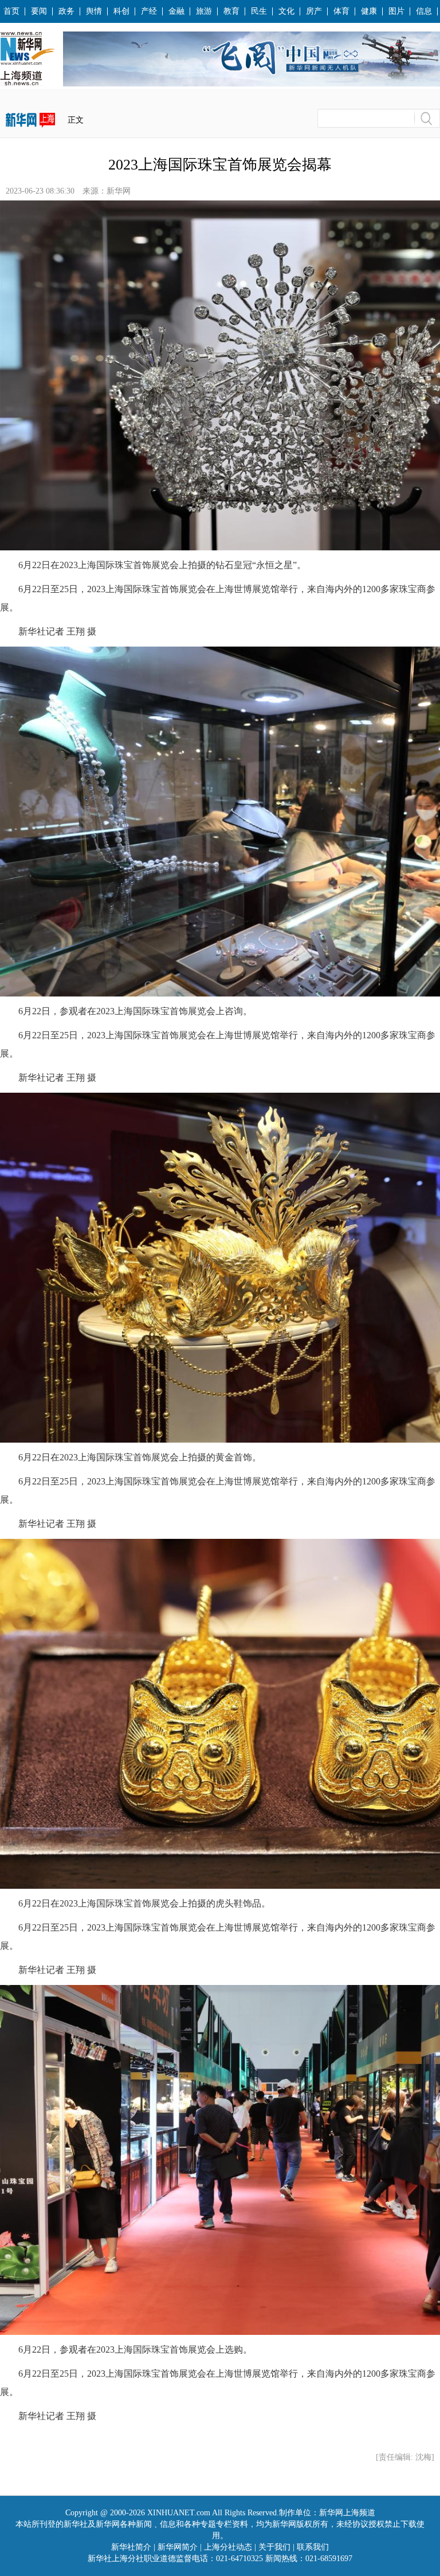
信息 (424, 11)
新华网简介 (178, 2547)
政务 (66, 11)
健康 (369, 11)
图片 (396, 11)
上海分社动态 (228, 2547)
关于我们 (274, 2547)
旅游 (204, 11)
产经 (149, 11)
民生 (259, 11)
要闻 (39, 11)
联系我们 (313, 2547)
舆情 (94, 11)
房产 (314, 11)
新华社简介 (131, 2547)
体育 (341, 11)
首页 (11, 11)
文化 (286, 11)
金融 (176, 11)
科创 (121, 11)
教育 (231, 11)
